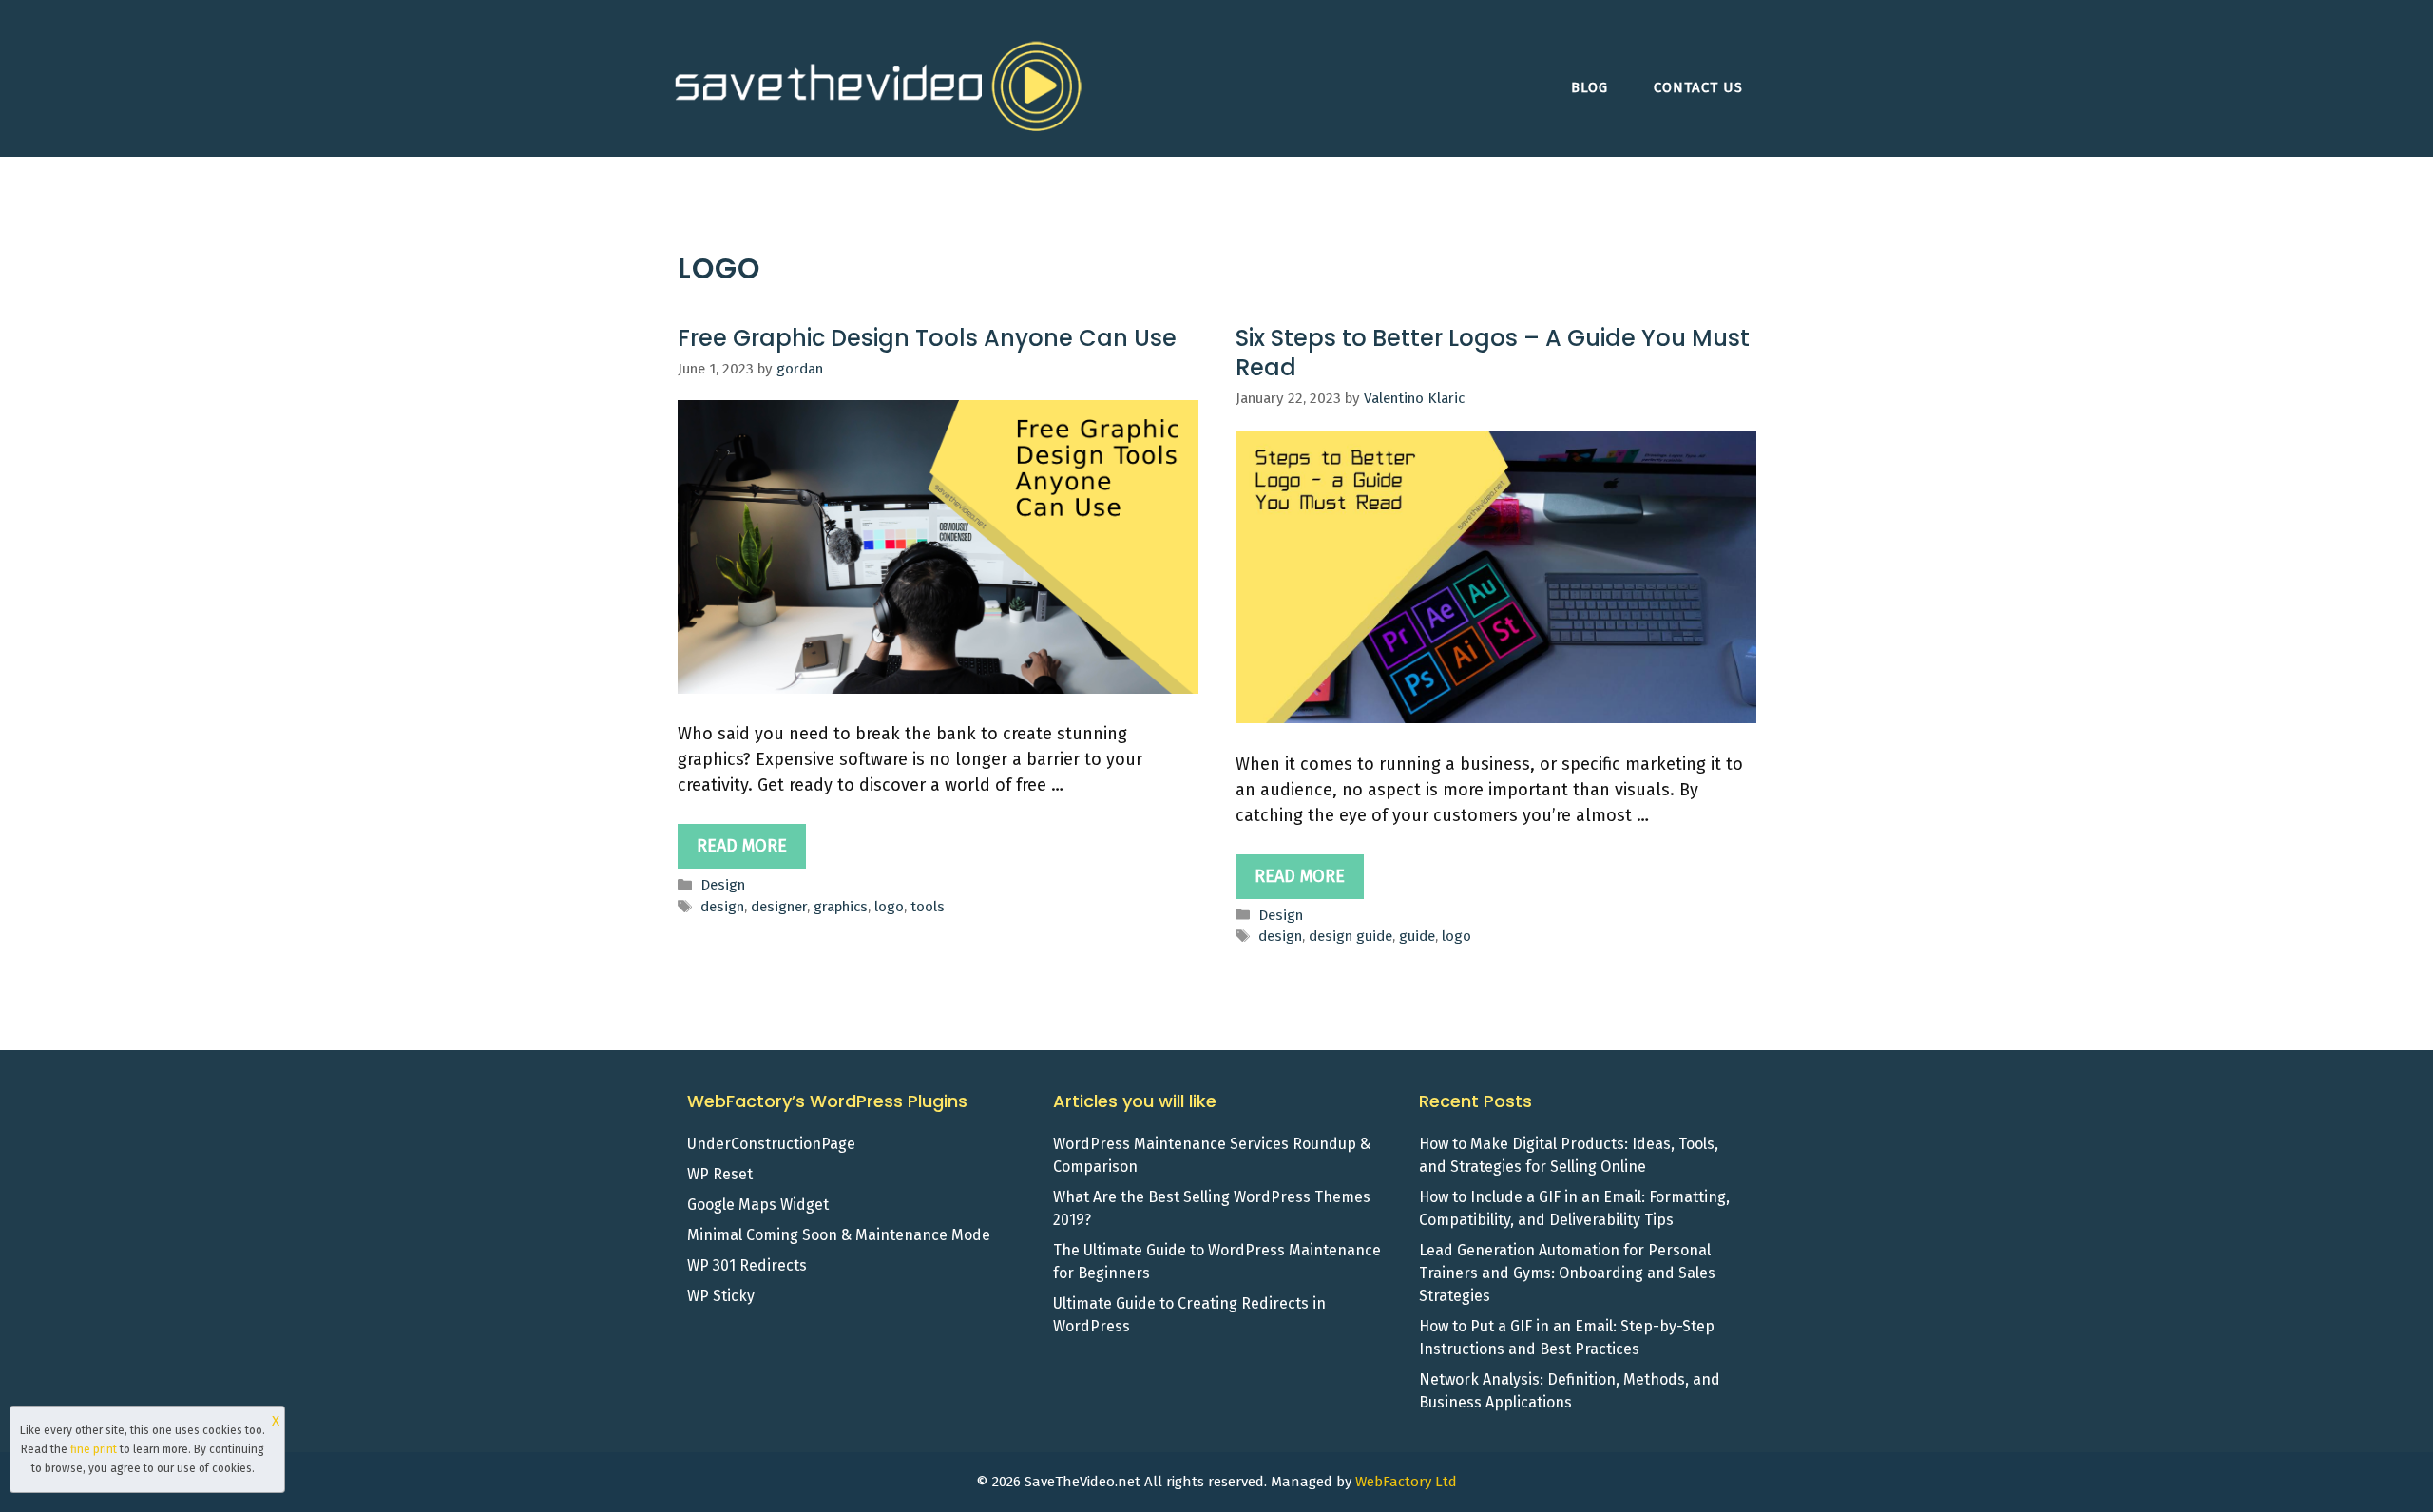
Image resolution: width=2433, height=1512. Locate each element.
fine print (94, 1449)
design (722, 907)
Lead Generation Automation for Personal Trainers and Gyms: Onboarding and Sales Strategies (1567, 1273)
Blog (1590, 87)
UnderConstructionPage (771, 1144)
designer (779, 907)
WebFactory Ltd (1406, 1482)
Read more (742, 846)
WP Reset (720, 1174)
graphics (841, 907)
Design (723, 885)
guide (1417, 936)
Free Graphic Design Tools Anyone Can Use (927, 338)
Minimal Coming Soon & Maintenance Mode (839, 1235)
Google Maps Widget (758, 1205)
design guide (1351, 936)
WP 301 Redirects (747, 1265)
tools (928, 907)
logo (889, 907)
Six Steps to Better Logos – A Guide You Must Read (1493, 353)
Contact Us (1698, 87)
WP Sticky (721, 1296)
